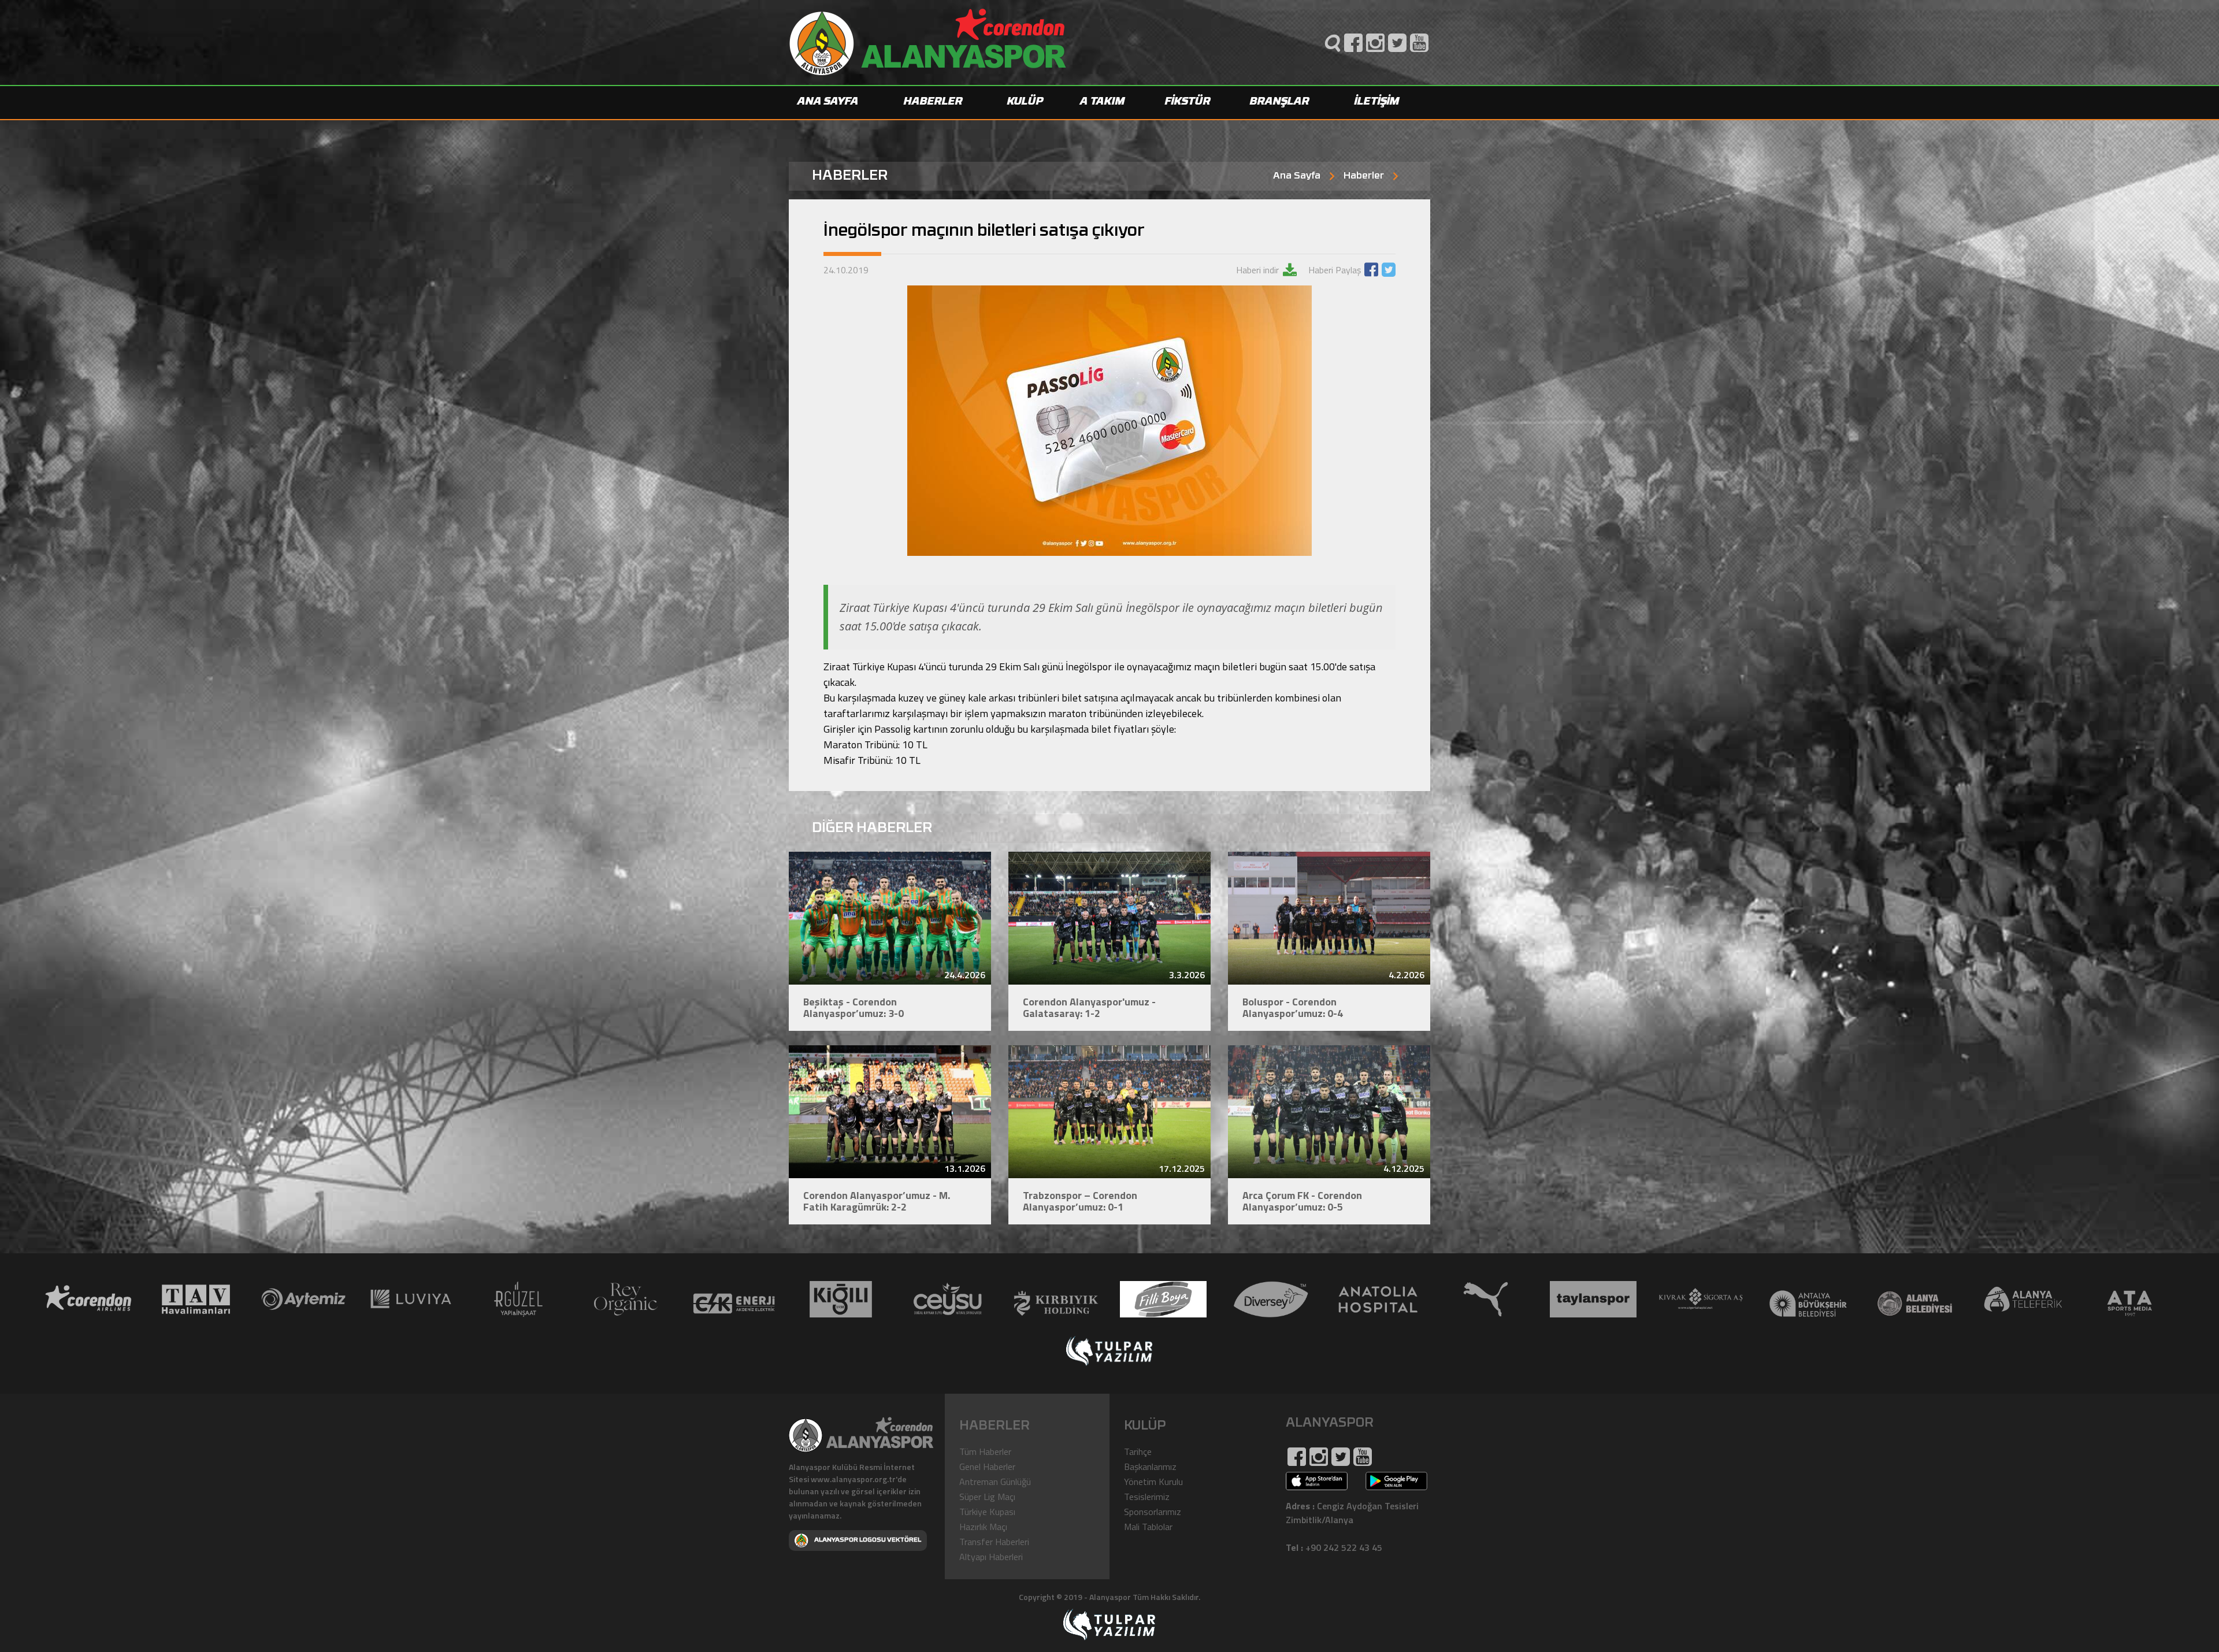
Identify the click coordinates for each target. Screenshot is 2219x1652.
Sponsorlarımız (1153, 1512)
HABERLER (933, 102)
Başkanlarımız (1150, 1467)
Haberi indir (1259, 270)
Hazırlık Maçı (983, 1527)
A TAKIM (1103, 102)
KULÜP (1025, 102)
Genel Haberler (987, 1467)
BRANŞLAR (1280, 102)
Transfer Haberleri (994, 1542)
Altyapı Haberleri (991, 1557)
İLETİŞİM (1377, 102)
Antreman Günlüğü (995, 1482)
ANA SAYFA (828, 102)
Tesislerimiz (1147, 1497)
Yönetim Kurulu (1153, 1482)
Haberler (1364, 176)
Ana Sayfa (1297, 176)
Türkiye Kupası (987, 1512)
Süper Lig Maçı (987, 1497)
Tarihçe (1138, 1451)
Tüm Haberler (985, 1451)
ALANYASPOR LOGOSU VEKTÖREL (868, 1540)
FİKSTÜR (1188, 102)
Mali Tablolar (1148, 1527)
